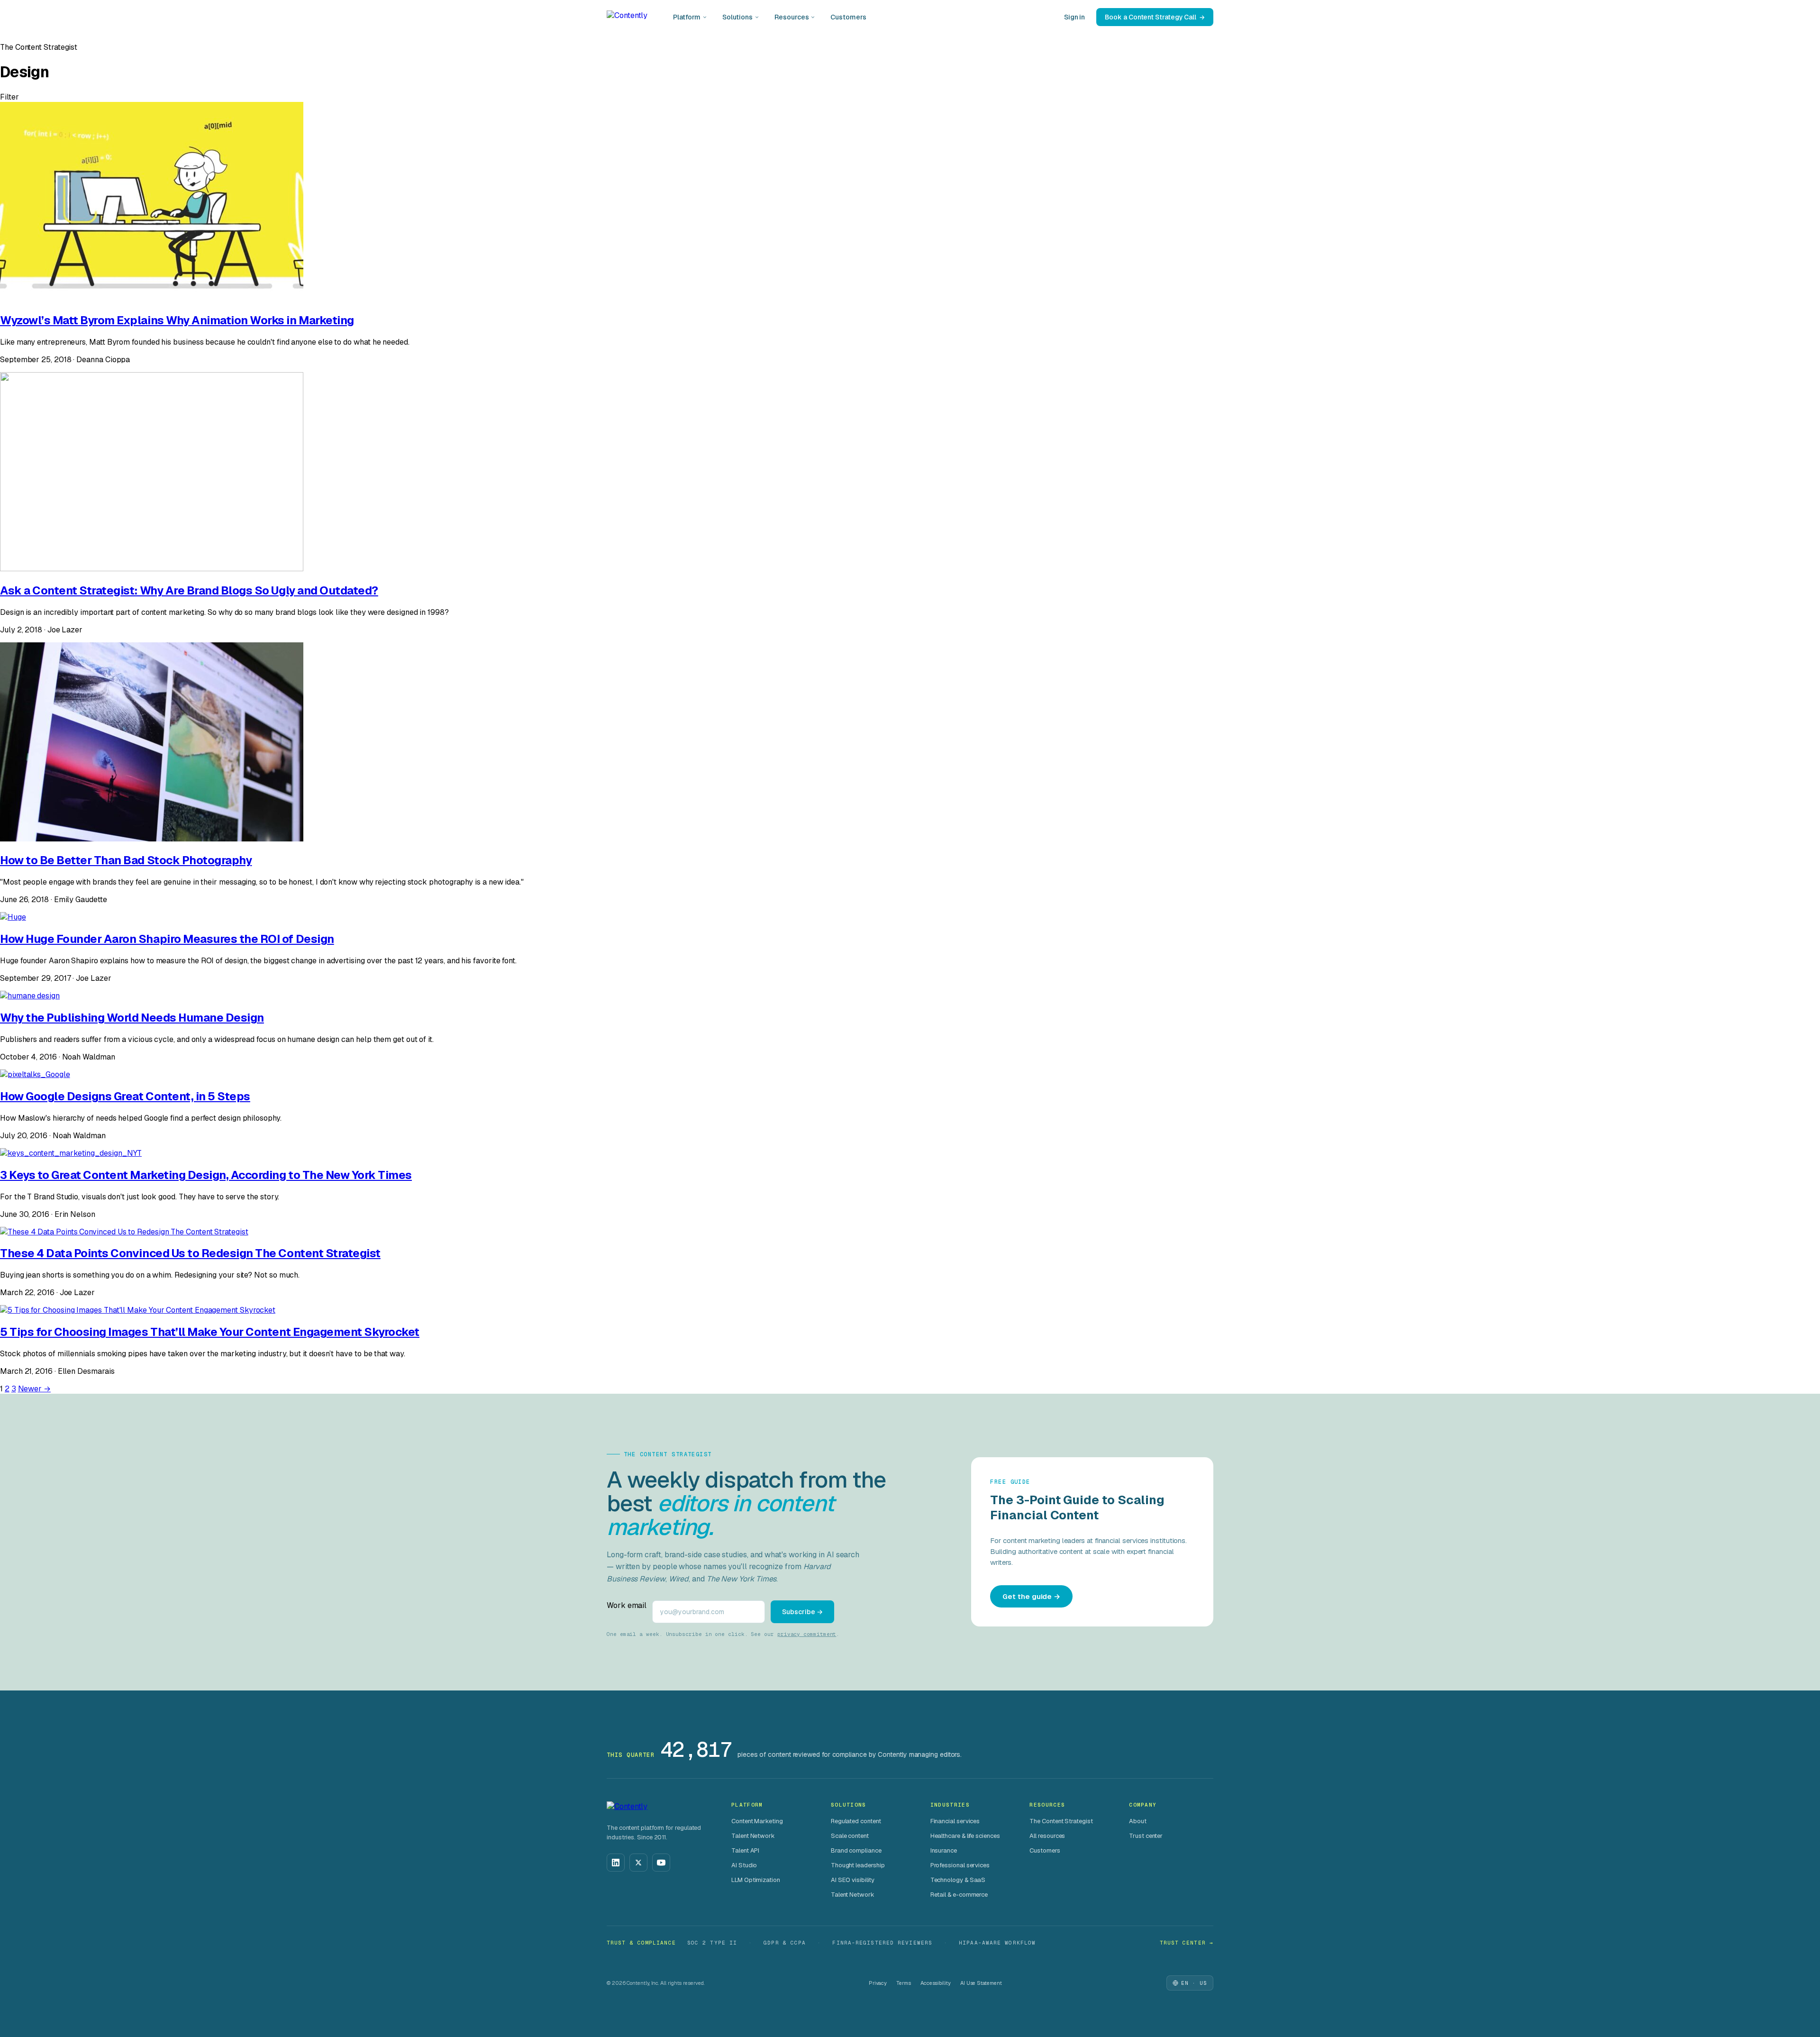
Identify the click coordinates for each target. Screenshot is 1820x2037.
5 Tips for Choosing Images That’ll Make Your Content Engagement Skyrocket (210, 1332)
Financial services (955, 1821)
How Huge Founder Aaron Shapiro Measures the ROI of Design (167, 939)
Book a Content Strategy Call (1151, 17)
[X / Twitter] (638, 1863)
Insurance (944, 1850)
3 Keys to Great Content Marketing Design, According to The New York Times (206, 1175)
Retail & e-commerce (959, 1895)
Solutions (737, 17)
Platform (687, 17)
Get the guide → (1031, 1596)
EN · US (1194, 1983)
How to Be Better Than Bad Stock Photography (126, 860)
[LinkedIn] (616, 1863)
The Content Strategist (1061, 1821)
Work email (627, 1605)
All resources (1047, 1836)
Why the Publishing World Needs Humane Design (132, 1018)
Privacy (878, 1983)
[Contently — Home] (627, 17)
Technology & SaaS (958, 1880)
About (1138, 1821)
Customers (848, 17)
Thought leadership (858, 1865)
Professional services (960, 1865)
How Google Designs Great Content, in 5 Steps (125, 1096)
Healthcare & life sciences (965, 1836)
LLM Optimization (756, 1880)
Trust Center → (1187, 1943)
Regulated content (856, 1821)
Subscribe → (802, 1612)
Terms (904, 1983)
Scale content (850, 1836)
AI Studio (744, 1865)
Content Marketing (757, 1821)
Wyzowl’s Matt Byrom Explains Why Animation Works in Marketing (177, 320)
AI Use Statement (981, 1983)
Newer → (34, 1389)
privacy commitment (807, 1634)
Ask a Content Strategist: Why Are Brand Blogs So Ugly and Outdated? (189, 590)
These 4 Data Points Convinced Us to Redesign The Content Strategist (190, 1253)
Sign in (1074, 17)
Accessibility (936, 1983)
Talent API (745, 1850)
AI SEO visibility (853, 1880)
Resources (792, 17)
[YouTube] (661, 1863)
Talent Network (753, 1836)
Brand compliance (856, 1850)
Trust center (1146, 1836)
